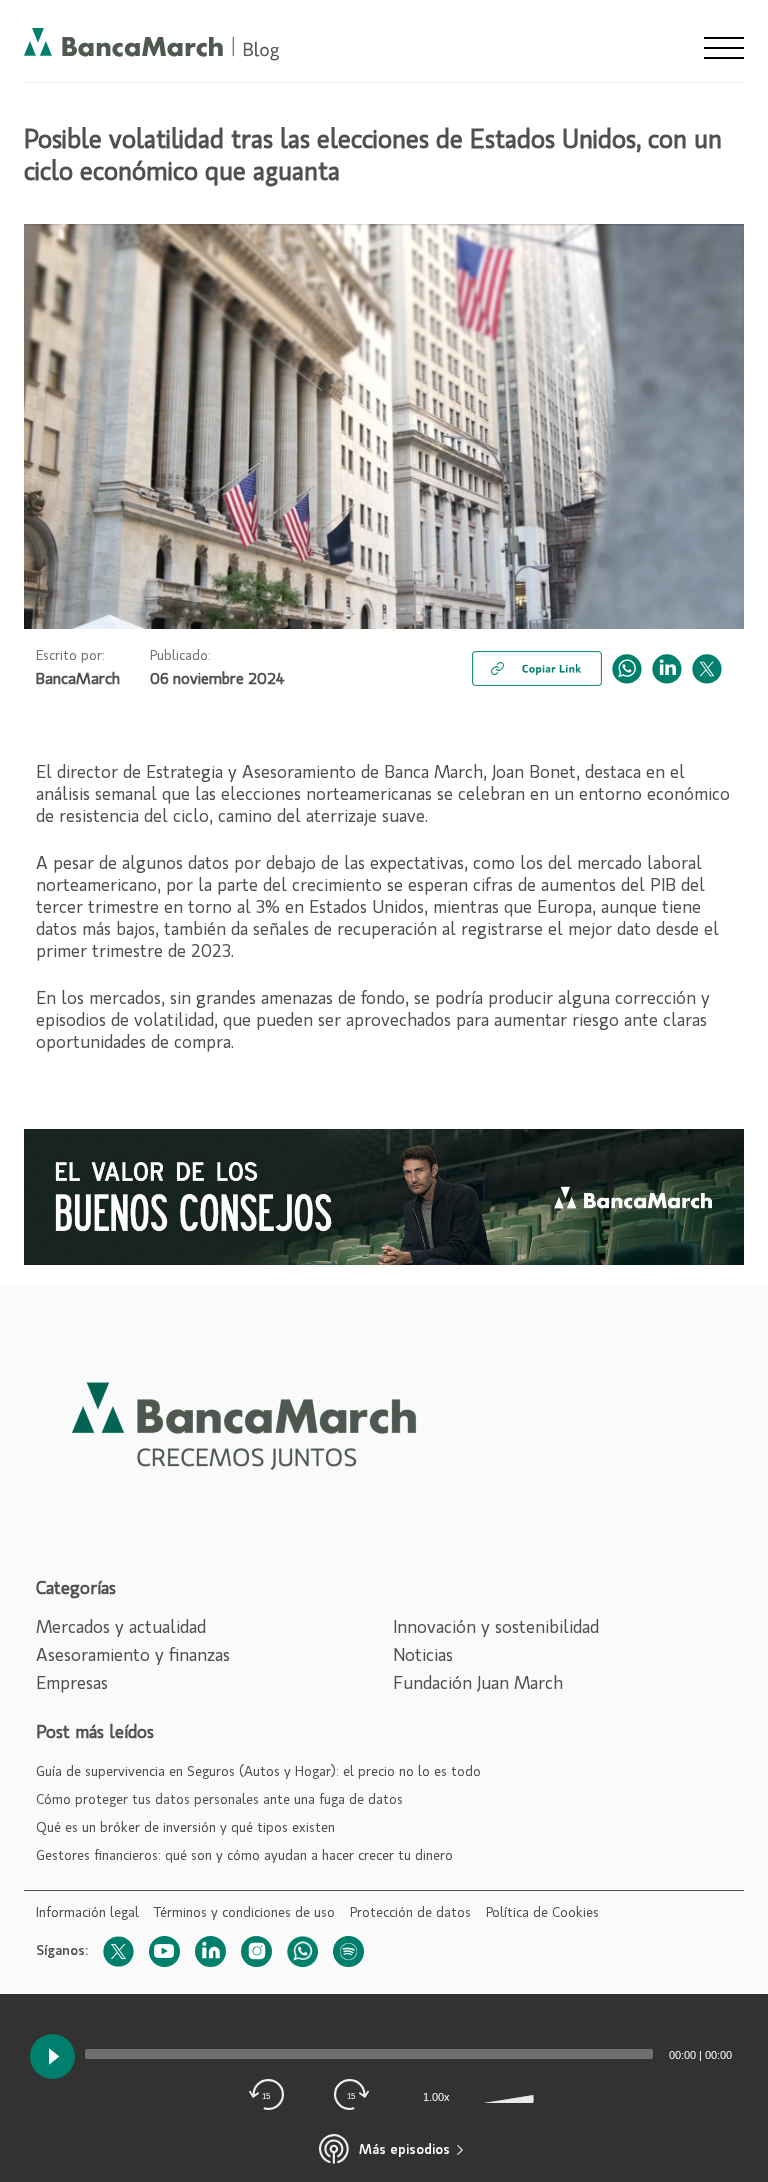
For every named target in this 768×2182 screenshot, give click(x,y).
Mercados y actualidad (121, 1628)
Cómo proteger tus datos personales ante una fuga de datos (219, 1800)
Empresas (72, 1684)
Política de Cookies (542, 1913)
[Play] (52, 2056)
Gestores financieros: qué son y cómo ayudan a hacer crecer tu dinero (244, 1856)
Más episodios (404, 2150)
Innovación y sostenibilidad (496, 1628)
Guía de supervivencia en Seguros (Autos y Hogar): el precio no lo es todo (258, 1772)
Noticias (423, 1656)
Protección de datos (410, 1913)
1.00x (436, 2097)
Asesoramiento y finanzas (133, 1656)
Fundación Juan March (478, 1684)
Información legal (87, 1913)
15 (266, 2096)
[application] (384, 2054)
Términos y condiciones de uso (244, 1913)
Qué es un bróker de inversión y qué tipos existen (185, 1828)
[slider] (512, 2097)
